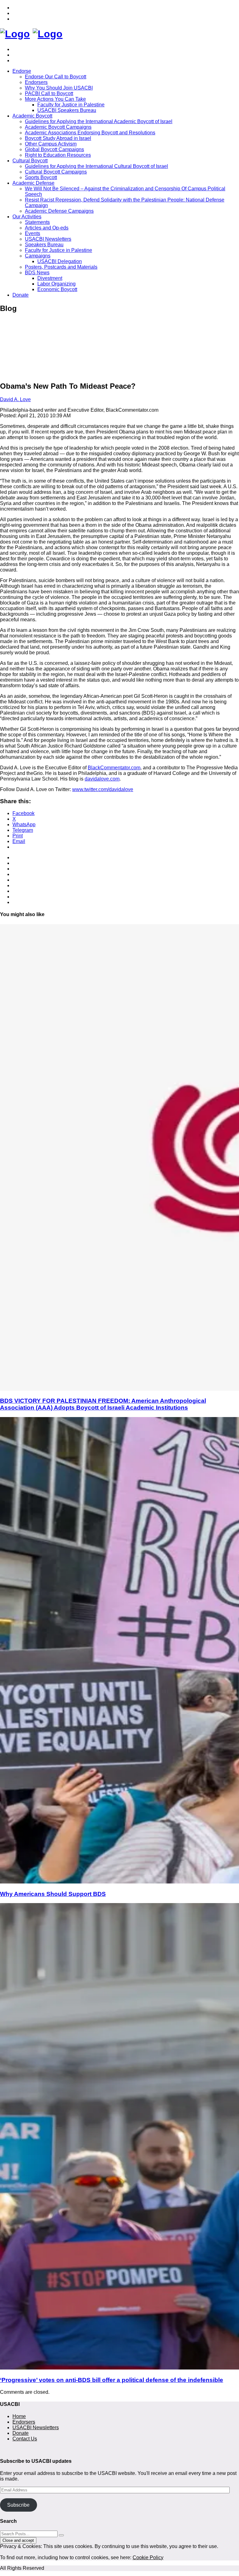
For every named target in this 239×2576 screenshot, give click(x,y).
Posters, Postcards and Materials (61, 267)
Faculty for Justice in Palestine (71, 105)
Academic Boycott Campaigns (58, 127)
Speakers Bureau (44, 245)
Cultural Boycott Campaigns (56, 172)
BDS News (37, 273)
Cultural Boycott (30, 161)
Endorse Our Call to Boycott (56, 77)
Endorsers (36, 82)
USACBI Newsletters (48, 239)
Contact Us (25, 2439)
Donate (21, 295)
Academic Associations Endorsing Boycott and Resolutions (90, 133)
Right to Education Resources (58, 155)
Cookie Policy (148, 2557)
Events (33, 233)
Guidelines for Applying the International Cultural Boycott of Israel (96, 166)
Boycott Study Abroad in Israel (58, 138)
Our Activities (27, 217)
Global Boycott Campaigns (54, 149)
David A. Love (15, 399)
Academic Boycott (32, 116)
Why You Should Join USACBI (59, 88)
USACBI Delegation (60, 261)
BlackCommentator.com (114, 768)
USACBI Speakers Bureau (67, 110)
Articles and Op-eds (47, 228)
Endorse (22, 71)
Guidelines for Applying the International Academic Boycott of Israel (99, 121)
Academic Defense (33, 183)
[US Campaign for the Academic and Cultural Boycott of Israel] (15, 34)
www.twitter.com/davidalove (103, 789)
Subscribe (18, 2505)
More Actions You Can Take (55, 99)
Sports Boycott (41, 177)
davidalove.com (102, 779)
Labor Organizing (56, 284)
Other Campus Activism (51, 144)
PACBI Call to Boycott (49, 93)
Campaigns (38, 256)
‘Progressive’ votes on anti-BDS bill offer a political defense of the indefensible (112, 2380)
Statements (37, 222)
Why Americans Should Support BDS (53, 1894)
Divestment (50, 278)
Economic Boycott (57, 289)
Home (19, 2416)
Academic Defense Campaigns (59, 211)
